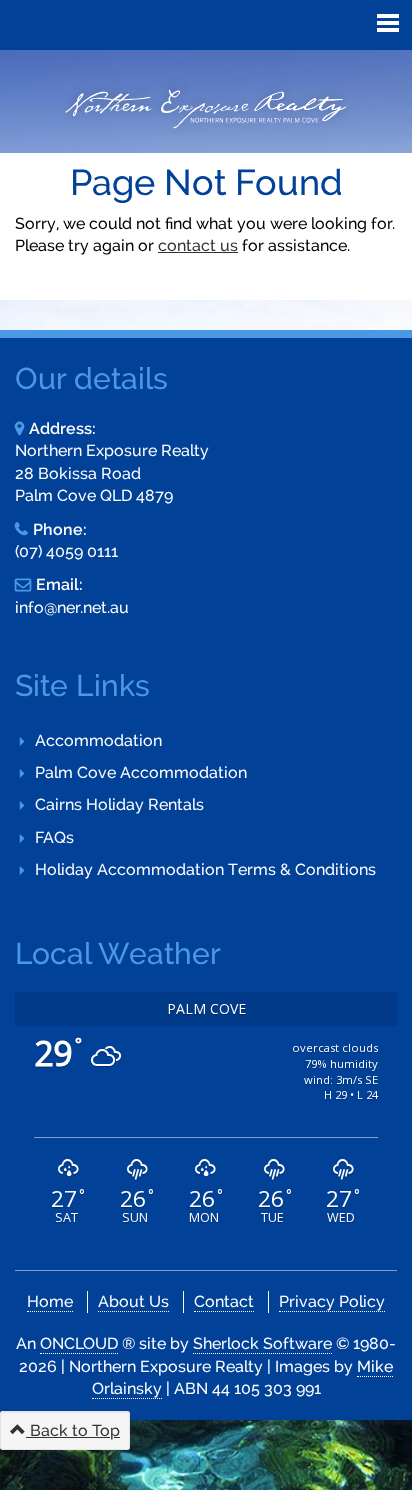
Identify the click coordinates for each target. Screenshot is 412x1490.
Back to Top (73, 1430)
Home (50, 1301)
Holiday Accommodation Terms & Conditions (205, 869)
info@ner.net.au (72, 607)
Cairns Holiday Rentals (119, 804)
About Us (133, 1301)
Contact (224, 1301)
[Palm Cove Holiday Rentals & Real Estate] (206, 109)
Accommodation (98, 740)
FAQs (54, 837)
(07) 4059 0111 (66, 551)
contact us (198, 245)
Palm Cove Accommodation (141, 772)
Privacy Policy (332, 1301)
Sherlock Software (262, 1343)
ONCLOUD (79, 1343)
